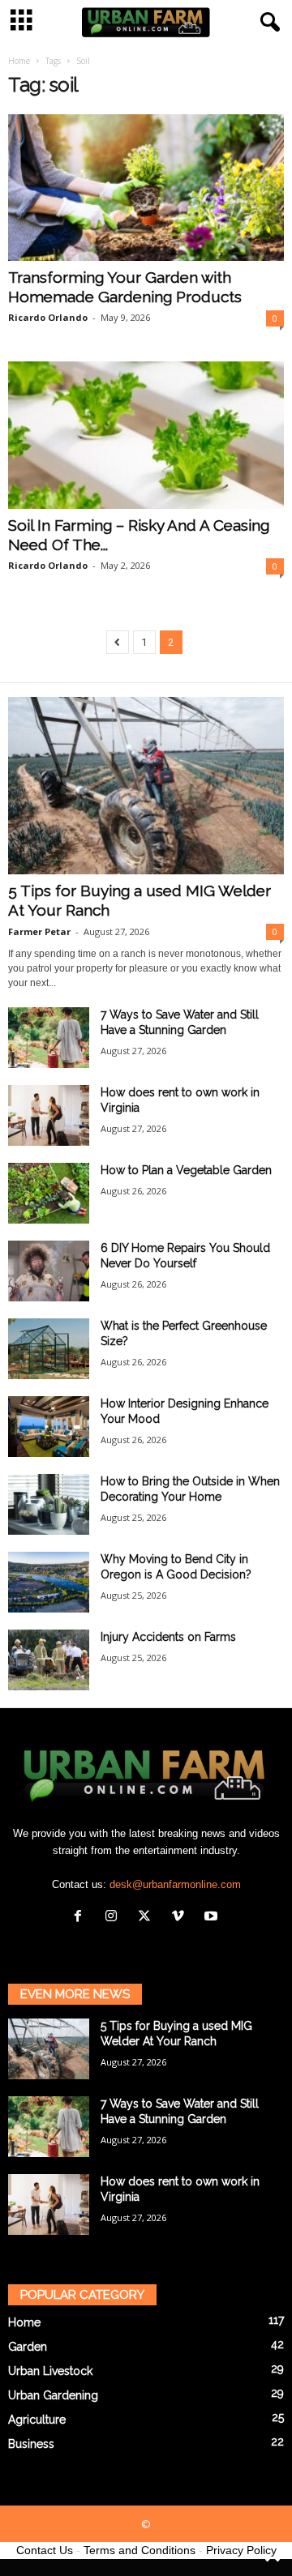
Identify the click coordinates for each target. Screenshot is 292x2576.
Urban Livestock (50, 2371)
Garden (28, 2347)
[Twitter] (148, 1918)
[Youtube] (213, 1918)
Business (31, 2444)
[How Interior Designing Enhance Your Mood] (49, 1427)
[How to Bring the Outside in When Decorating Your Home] (49, 1504)
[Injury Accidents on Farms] (49, 1660)
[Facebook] (82, 1918)
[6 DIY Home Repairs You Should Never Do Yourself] (49, 1271)
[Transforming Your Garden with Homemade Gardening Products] (146, 188)
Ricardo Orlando (48, 317)
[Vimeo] (181, 1918)
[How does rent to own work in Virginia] (49, 1115)
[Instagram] (115, 1918)
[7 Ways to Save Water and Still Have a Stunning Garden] (49, 1038)
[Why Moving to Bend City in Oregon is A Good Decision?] (49, 1582)
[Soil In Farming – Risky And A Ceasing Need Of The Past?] (146, 435)
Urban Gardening (53, 2395)
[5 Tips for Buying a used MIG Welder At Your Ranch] (146, 786)
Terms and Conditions (140, 2550)
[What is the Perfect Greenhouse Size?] (49, 1349)
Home (19, 61)
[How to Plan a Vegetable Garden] (49, 1193)
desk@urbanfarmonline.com (175, 1884)
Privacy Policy (241, 2550)
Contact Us (45, 2550)
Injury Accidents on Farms (168, 1637)
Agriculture (37, 2420)
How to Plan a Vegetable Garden (186, 1170)
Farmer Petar (39, 931)
